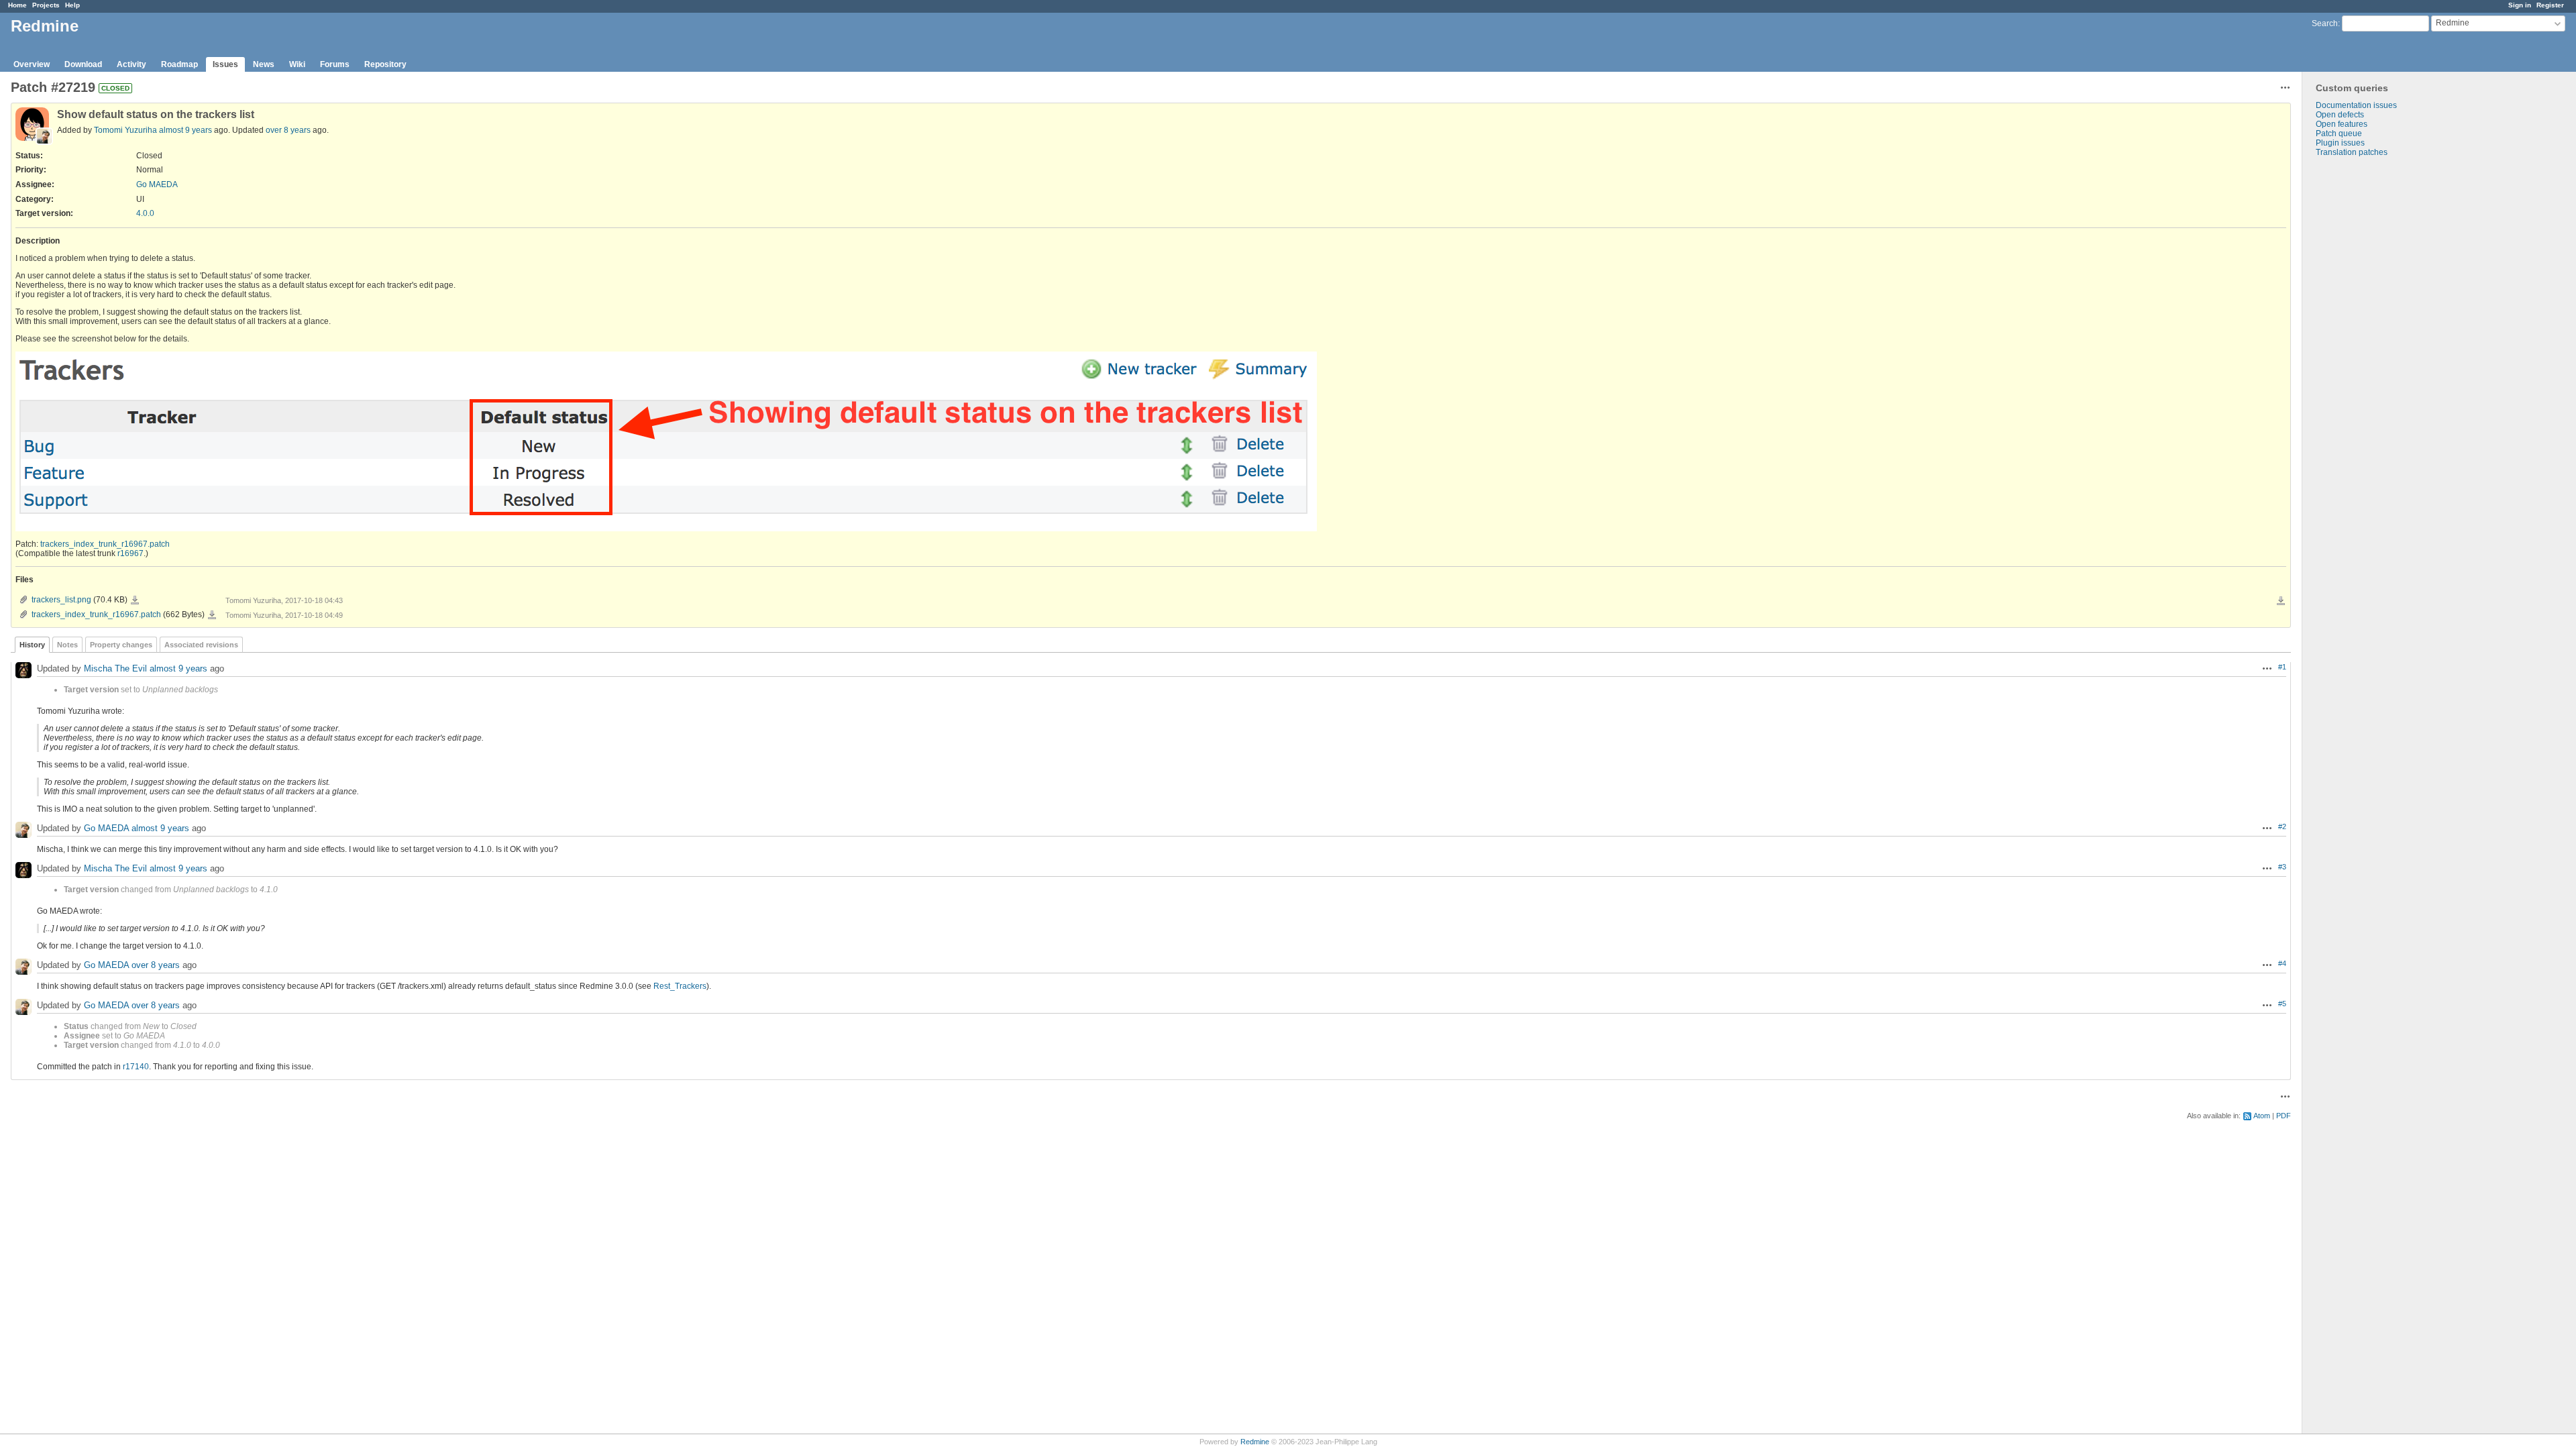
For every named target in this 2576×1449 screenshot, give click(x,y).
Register (2550, 5)
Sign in (2520, 5)
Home (17, 5)
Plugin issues (2340, 143)
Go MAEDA (157, 184)
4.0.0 (145, 213)
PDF (2284, 1116)
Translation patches (2352, 152)
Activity (131, 64)
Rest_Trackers (680, 986)
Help (72, 5)
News (264, 64)
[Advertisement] (2369, 368)
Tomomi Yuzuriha (125, 130)
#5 (2282, 1004)
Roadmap (179, 64)
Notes (67, 645)
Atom (2262, 1116)
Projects (46, 5)
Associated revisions (201, 645)
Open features (2342, 124)
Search (2325, 23)
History (32, 645)
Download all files (2281, 601)
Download (83, 64)
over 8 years (288, 130)
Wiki (297, 64)
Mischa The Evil (115, 669)
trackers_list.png (61, 600)
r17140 (136, 1067)
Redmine (1255, 1442)
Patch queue (2339, 133)
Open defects (2340, 115)
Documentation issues (2356, 105)
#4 (2282, 963)
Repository (385, 64)
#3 (2282, 867)
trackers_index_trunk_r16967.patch (105, 544)
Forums (335, 64)
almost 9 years (185, 130)
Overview (32, 64)
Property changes (121, 645)
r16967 (130, 553)
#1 (2282, 667)
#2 (2282, 826)
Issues (225, 64)
